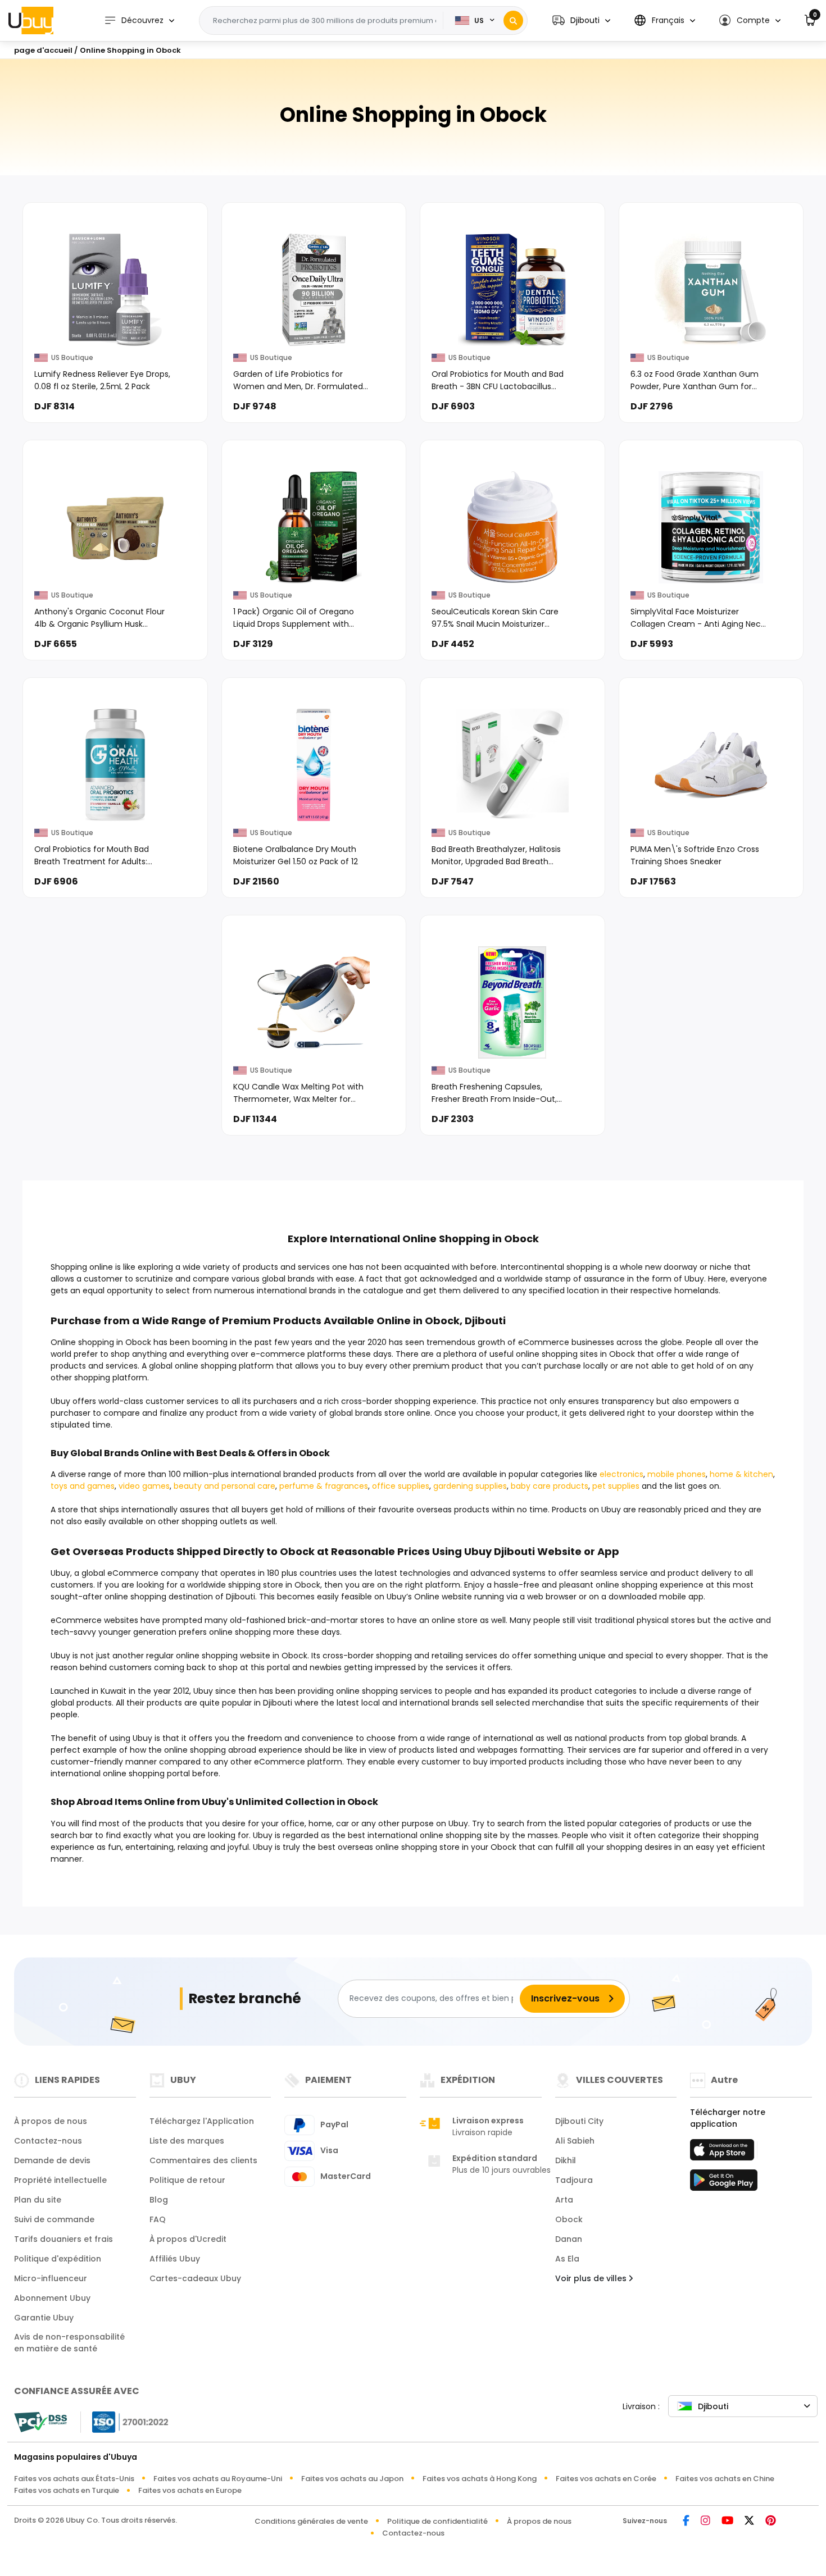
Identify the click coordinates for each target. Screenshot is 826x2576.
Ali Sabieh (575, 2141)
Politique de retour (187, 2180)
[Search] (513, 20)
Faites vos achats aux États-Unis (74, 2479)
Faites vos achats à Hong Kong (480, 2479)
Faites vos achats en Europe (190, 2490)
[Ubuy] (31, 20)
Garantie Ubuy (44, 2318)
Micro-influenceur (51, 2278)
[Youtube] (727, 2521)
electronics (621, 1474)
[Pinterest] (771, 2521)
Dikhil (566, 2160)
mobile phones (677, 1474)
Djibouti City (579, 2121)
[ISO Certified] (125, 2421)
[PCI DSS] (40, 2422)
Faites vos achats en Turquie (67, 2490)
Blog (159, 2200)
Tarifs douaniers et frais (63, 2239)
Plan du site (38, 2200)
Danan (569, 2239)
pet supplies (616, 1486)
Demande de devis (52, 2160)
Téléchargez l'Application (202, 2121)
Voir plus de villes (592, 2278)
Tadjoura (574, 2180)
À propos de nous (51, 2121)
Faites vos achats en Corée (606, 2479)
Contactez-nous (48, 2141)
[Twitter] (749, 2521)
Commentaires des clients (203, 2160)
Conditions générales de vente (311, 2521)
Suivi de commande (54, 2219)
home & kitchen (741, 1474)
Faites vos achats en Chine (725, 2479)
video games (144, 1486)
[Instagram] (705, 2521)
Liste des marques (187, 2141)
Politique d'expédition (58, 2259)
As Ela (567, 2259)
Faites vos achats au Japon (352, 2479)
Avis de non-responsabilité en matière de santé (69, 2343)
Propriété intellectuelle (60, 2180)
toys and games (83, 1486)
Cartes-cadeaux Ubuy (195, 2278)
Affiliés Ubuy (175, 2259)
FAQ (158, 2219)
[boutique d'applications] (724, 2153)
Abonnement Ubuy (52, 2298)
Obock (569, 2219)
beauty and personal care (224, 1486)
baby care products (550, 1486)
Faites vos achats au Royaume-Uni (218, 2479)
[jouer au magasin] (724, 2183)
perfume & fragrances (324, 1486)
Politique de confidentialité (437, 2521)
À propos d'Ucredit (188, 2239)
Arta (564, 2200)
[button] (581, 20)
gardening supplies (470, 1486)
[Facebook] (686, 2521)
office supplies (401, 1486)
